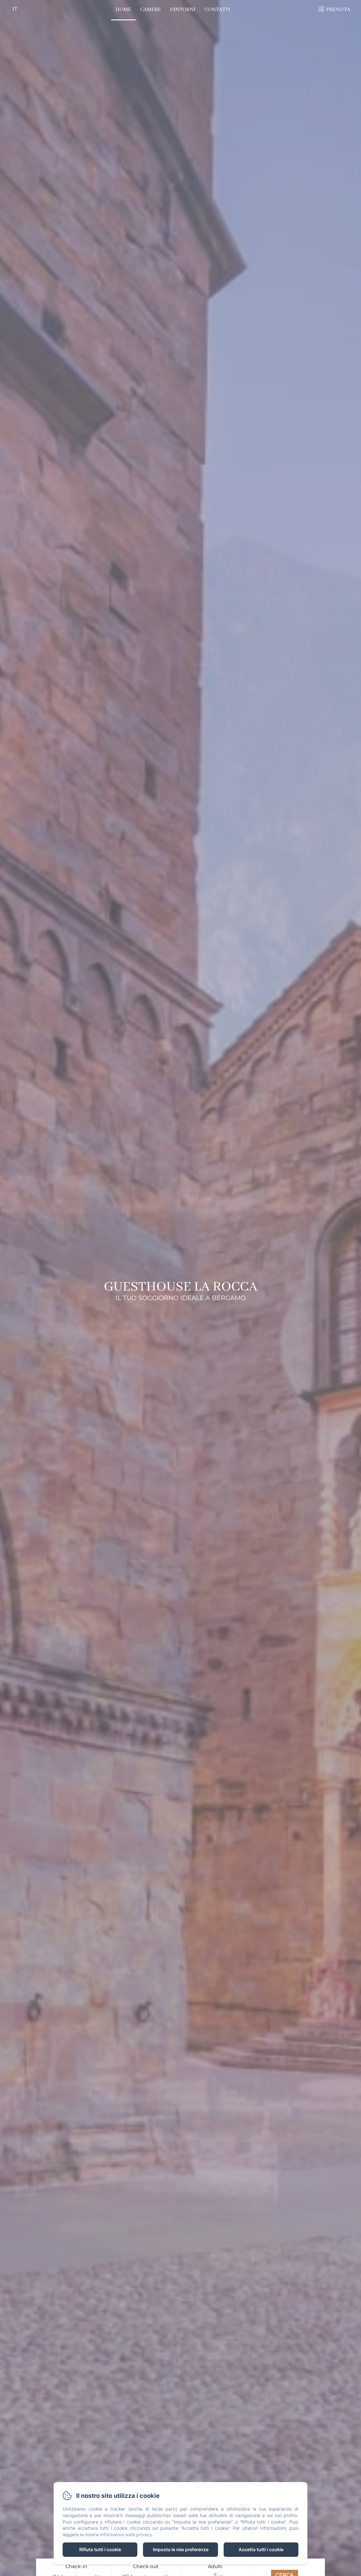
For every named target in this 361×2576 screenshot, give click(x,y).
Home (123, 10)
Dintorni (183, 10)
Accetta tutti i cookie (261, 2549)
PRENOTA (338, 10)
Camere (151, 10)
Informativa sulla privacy (126, 2535)
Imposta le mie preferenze (181, 2549)
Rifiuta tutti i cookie (100, 2549)
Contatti (217, 10)
